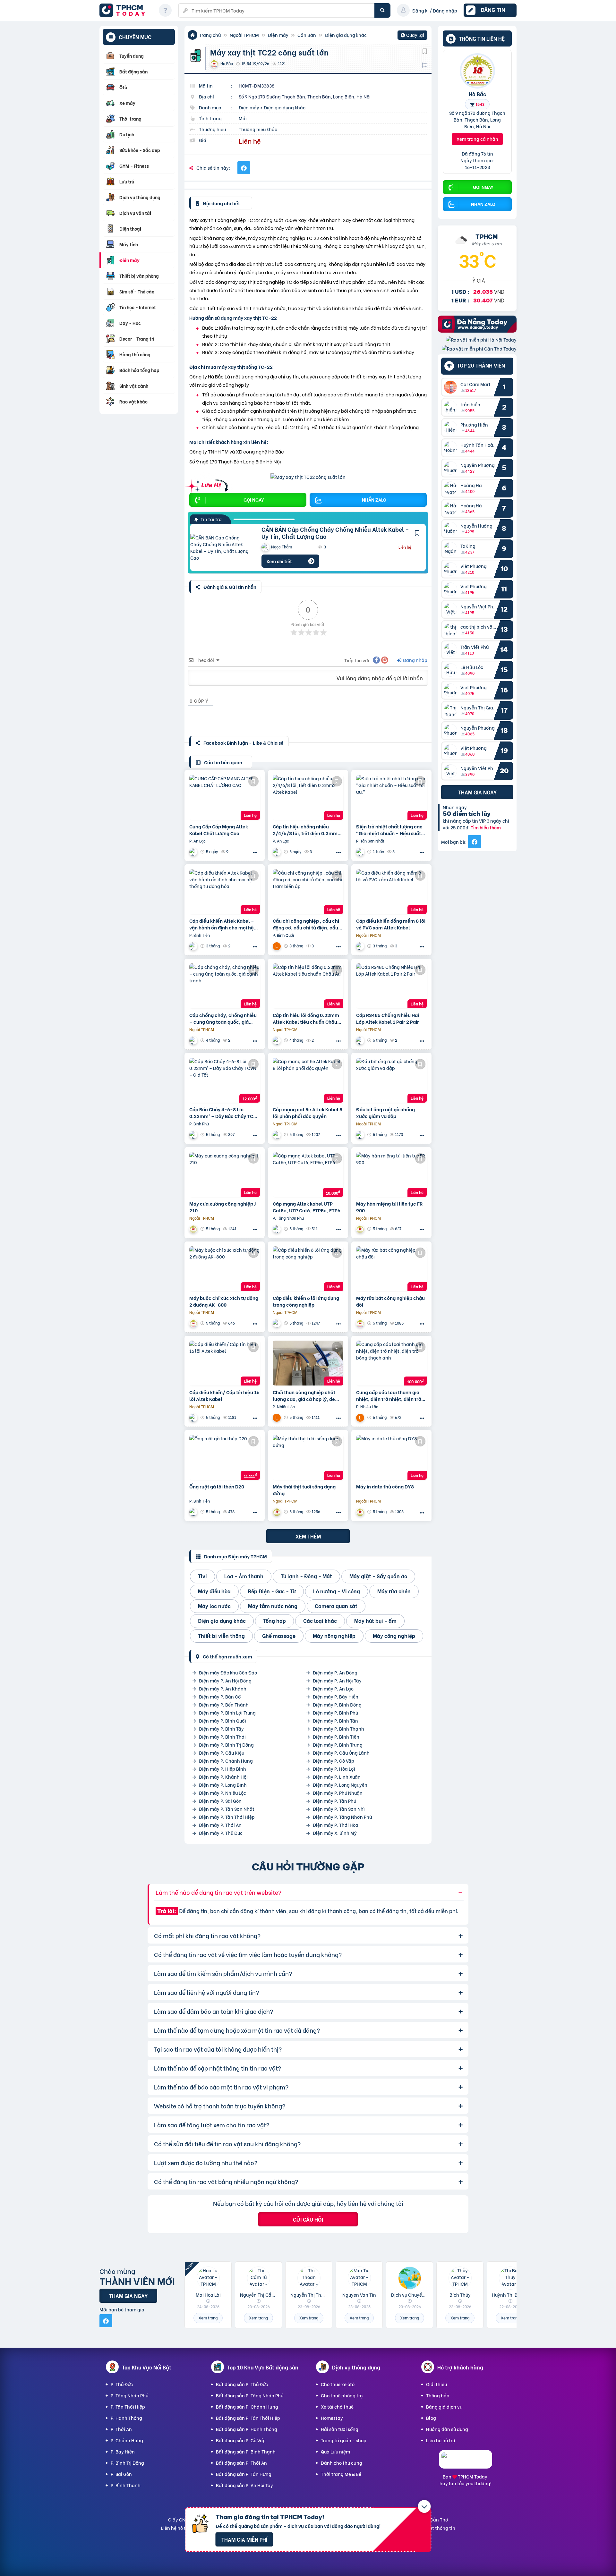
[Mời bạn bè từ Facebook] (475, 842)
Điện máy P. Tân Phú (334, 1801)
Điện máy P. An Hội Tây (337, 1680)
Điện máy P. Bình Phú (335, 1712)
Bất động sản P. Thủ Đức (242, 2384)
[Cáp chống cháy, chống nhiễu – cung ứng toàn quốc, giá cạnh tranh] (225, 986)
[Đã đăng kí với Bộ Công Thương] (466, 2463)
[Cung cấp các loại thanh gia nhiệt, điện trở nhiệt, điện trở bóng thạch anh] (391, 1363)
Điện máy (278, 35)
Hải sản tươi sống (340, 2429)
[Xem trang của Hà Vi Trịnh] (194, 946)
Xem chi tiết (279, 561)
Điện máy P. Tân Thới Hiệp (227, 1817)
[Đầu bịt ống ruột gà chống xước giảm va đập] (391, 1080)
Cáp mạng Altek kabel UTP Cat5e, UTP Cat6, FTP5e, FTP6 (307, 1207)
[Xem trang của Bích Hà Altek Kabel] (194, 852)
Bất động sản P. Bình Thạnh (246, 2451)
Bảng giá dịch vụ (444, 2407)
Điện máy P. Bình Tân (335, 1720)
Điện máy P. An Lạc (333, 1688)
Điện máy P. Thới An (220, 1825)
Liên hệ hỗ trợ (441, 2440)
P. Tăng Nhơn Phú (129, 2395)
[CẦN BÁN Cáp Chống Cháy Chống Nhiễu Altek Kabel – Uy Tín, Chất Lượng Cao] (221, 547)
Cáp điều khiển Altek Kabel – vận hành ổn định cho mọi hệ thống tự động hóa (222, 924)
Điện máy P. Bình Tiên (336, 1737)
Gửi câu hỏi (308, 2219)
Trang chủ (210, 35)
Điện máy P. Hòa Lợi (334, 1769)
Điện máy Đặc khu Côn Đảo (228, 1672)
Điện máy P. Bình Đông (337, 1704)
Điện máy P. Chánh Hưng (226, 1761)
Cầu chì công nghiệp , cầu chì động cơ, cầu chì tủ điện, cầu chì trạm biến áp (306, 924)
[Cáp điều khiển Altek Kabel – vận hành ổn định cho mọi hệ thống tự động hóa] (225, 892)
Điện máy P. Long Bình (223, 1785)
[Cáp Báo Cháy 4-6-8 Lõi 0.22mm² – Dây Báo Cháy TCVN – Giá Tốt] (225, 1080)
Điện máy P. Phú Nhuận (338, 1793)
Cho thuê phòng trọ (342, 2395)
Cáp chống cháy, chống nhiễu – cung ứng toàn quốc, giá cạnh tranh (223, 1018)
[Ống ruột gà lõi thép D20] (225, 1457)
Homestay (332, 2418)
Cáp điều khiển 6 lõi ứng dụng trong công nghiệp (306, 1301)
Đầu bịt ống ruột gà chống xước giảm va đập (385, 1113)
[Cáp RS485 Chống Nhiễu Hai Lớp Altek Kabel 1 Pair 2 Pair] (391, 986)
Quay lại (412, 36)
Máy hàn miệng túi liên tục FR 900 (389, 1207)
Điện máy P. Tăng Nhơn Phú (342, 1817)
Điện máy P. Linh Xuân (337, 1777)
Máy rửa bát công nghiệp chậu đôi (390, 1301)
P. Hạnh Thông (126, 2418)
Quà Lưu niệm (335, 2451)
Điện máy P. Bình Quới (222, 1720)
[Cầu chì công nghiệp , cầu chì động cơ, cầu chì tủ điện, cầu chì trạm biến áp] (308, 892)
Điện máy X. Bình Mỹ (335, 1833)
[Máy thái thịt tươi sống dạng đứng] (308, 1457)
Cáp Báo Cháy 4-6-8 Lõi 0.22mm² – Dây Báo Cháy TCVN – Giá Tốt (225, 1113)
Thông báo (438, 2395)
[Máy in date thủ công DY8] (391, 1457)
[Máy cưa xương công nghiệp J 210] (225, 1174)
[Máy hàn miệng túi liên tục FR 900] (391, 1174)
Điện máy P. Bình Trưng (338, 1745)
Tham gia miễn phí (244, 2539)
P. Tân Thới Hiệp (128, 2407)
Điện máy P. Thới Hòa (336, 1825)
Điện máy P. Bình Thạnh (338, 1729)
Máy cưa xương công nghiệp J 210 (222, 1207)
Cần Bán (307, 35)
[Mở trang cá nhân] (452, 387)
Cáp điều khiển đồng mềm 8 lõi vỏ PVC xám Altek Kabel (391, 924)
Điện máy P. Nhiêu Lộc (222, 1793)
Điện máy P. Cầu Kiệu (222, 1753)
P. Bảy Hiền (123, 2451)
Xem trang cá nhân (477, 139)
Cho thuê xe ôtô (338, 2384)
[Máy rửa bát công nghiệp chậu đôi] (391, 1269)
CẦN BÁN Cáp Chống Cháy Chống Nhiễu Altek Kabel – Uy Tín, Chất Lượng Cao (335, 533)
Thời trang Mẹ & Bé (341, 2474)
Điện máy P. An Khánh (223, 1688)
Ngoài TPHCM (244, 35)
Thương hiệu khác (258, 129)
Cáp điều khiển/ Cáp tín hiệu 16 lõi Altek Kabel (224, 1395)
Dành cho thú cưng (342, 2463)
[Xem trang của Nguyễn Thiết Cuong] (361, 852)
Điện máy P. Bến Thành (224, 1704)
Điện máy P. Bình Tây (221, 1729)
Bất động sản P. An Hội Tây (244, 2485)
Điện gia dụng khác (346, 35)
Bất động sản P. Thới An (241, 2463)
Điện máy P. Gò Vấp (334, 1761)
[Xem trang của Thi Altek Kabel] (194, 1135)
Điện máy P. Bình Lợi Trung (227, 1712)
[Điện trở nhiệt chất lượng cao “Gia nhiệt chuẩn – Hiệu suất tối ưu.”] (391, 797)
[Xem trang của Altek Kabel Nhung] (361, 946)
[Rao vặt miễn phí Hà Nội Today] (481, 339)
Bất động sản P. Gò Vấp (241, 2440)
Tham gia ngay (477, 792)
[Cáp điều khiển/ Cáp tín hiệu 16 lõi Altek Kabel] (225, 1363)
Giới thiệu (436, 2384)
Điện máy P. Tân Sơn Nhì (339, 1809)
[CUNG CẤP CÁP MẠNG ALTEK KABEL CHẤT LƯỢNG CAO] (225, 797)
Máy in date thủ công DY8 (385, 1486)
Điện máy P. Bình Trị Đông (226, 1745)
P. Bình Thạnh (126, 2485)
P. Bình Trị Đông (127, 2463)
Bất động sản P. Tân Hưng (244, 2474)
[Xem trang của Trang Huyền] (194, 1512)
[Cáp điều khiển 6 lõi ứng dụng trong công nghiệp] (308, 1269)
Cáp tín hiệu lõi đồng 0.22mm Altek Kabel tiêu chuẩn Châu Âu (306, 1018)
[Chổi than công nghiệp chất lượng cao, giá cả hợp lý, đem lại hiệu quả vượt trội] (308, 1363)
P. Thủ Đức (122, 2384)
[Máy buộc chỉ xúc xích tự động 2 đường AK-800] (225, 1269)
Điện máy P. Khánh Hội (223, 1777)
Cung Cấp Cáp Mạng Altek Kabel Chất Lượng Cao (219, 830)
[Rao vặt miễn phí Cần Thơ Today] (479, 348)
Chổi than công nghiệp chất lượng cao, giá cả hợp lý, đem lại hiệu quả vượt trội (306, 1395)
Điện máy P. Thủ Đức (221, 1833)
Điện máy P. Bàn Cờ (220, 1696)
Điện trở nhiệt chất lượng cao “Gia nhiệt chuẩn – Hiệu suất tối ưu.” (389, 830)
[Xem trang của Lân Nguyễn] (278, 946)
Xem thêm (308, 1536)
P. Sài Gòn (121, 2474)
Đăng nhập (415, 660)
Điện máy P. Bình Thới (222, 1737)
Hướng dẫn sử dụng (447, 2429)
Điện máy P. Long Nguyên (340, 1785)
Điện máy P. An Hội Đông (225, 1680)
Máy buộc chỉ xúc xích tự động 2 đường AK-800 (224, 1301)
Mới (243, 118)
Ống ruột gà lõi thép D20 (217, 1486)
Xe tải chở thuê (337, 2407)
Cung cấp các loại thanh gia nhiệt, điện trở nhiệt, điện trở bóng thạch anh (389, 1395)
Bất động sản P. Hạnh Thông (247, 2429)
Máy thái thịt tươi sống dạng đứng (304, 1490)
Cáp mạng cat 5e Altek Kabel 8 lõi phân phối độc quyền (308, 1113)
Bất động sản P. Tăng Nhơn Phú (250, 2395)
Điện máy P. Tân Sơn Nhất (227, 1809)
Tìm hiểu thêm (486, 828)
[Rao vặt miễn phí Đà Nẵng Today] (477, 330)
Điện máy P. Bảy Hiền (336, 1696)
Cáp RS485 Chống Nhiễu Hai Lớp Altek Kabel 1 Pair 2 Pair (388, 1018)
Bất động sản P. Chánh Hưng (247, 2407)
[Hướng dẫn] (165, 10)
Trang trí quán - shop (344, 2440)
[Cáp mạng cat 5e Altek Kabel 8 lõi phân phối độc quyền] (308, 1080)
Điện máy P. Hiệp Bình (222, 1769)
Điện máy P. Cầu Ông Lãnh (341, 1753)
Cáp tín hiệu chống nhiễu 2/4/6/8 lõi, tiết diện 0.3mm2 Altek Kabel (307, 830)
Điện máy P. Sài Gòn (220, 1801)
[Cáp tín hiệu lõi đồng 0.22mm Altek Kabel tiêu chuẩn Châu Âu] (308, 986)
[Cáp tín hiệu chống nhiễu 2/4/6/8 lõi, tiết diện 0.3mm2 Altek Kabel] (308, 797)
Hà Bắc (477, 94)
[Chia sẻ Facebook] (244, 168)
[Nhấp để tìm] (382, 10)
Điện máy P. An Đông (335, 1672)
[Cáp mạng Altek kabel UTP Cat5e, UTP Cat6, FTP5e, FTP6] (308, 1174)
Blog (431, 2418)
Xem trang (208, 2318)
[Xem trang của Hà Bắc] (194, 1229)
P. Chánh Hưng (127, 2440)
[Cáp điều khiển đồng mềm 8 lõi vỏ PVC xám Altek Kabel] (391, 892)
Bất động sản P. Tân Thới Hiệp (248, 2418)
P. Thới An (121, 2429)
